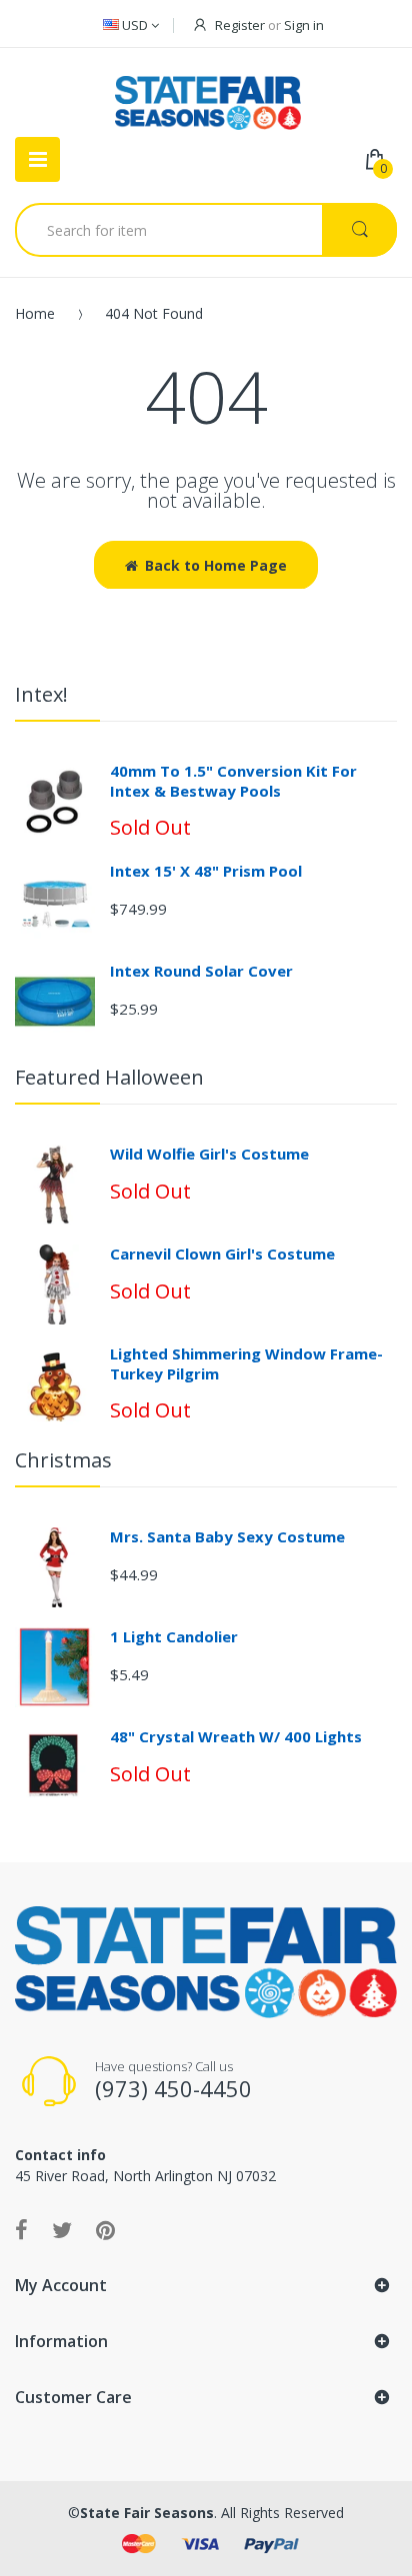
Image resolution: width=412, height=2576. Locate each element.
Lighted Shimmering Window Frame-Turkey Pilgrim (246, 1363)
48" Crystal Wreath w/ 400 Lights (236, 1736)
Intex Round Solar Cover (201, 971)
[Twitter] (62, 2229)
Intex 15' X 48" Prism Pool (206, 871)
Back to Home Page (216, 565)
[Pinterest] (105, 2229)
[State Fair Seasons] (207, 95)
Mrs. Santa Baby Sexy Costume (227, 1536)
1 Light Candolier (174, 1636)
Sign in (304, 25)
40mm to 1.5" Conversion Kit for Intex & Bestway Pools (233, 781)
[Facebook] (21, 2229)
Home (35, 313)
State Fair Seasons (147, 2513)
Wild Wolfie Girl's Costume (209, 1154)
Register (240, 25)
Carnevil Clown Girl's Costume (222, 1254)
